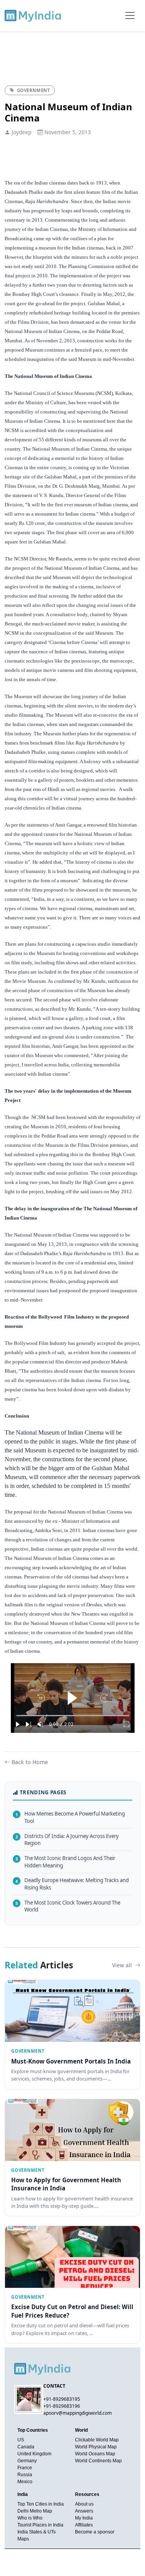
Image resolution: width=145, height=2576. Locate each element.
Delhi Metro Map (35, 2511)
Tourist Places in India (40, 2525)
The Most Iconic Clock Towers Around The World (68, 1906)
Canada (26, 2447)
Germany (27, 2461)
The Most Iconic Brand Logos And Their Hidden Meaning (65, 1862)
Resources (87, 2494)
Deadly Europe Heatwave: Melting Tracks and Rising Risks (72, 1884)
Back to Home (30, 1762)
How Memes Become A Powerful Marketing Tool (70, 1817)
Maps (23, 2539)
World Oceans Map (95, 2454)
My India (84, 2518)
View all (123, 1965)
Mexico (25, 2482)
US (21, 2440)
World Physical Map (96, 2447)
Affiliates (84, 2525)
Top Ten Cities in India (41, 2504)
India (23, 2494)
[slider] (73, 1716)
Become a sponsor (95, 2532)
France (25, 2468)
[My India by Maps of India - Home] (33, 15)
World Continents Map (98, 2461)
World (81, 2430)
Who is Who (30, 2518)
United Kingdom (34, 2454)
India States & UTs (37, 2532)
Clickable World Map (97, 2440)
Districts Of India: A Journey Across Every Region (67, 1840)
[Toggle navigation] (130, 15)
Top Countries (33, 2430)
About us (84, 2504)
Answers (84, 2511)
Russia (25, 2475)
